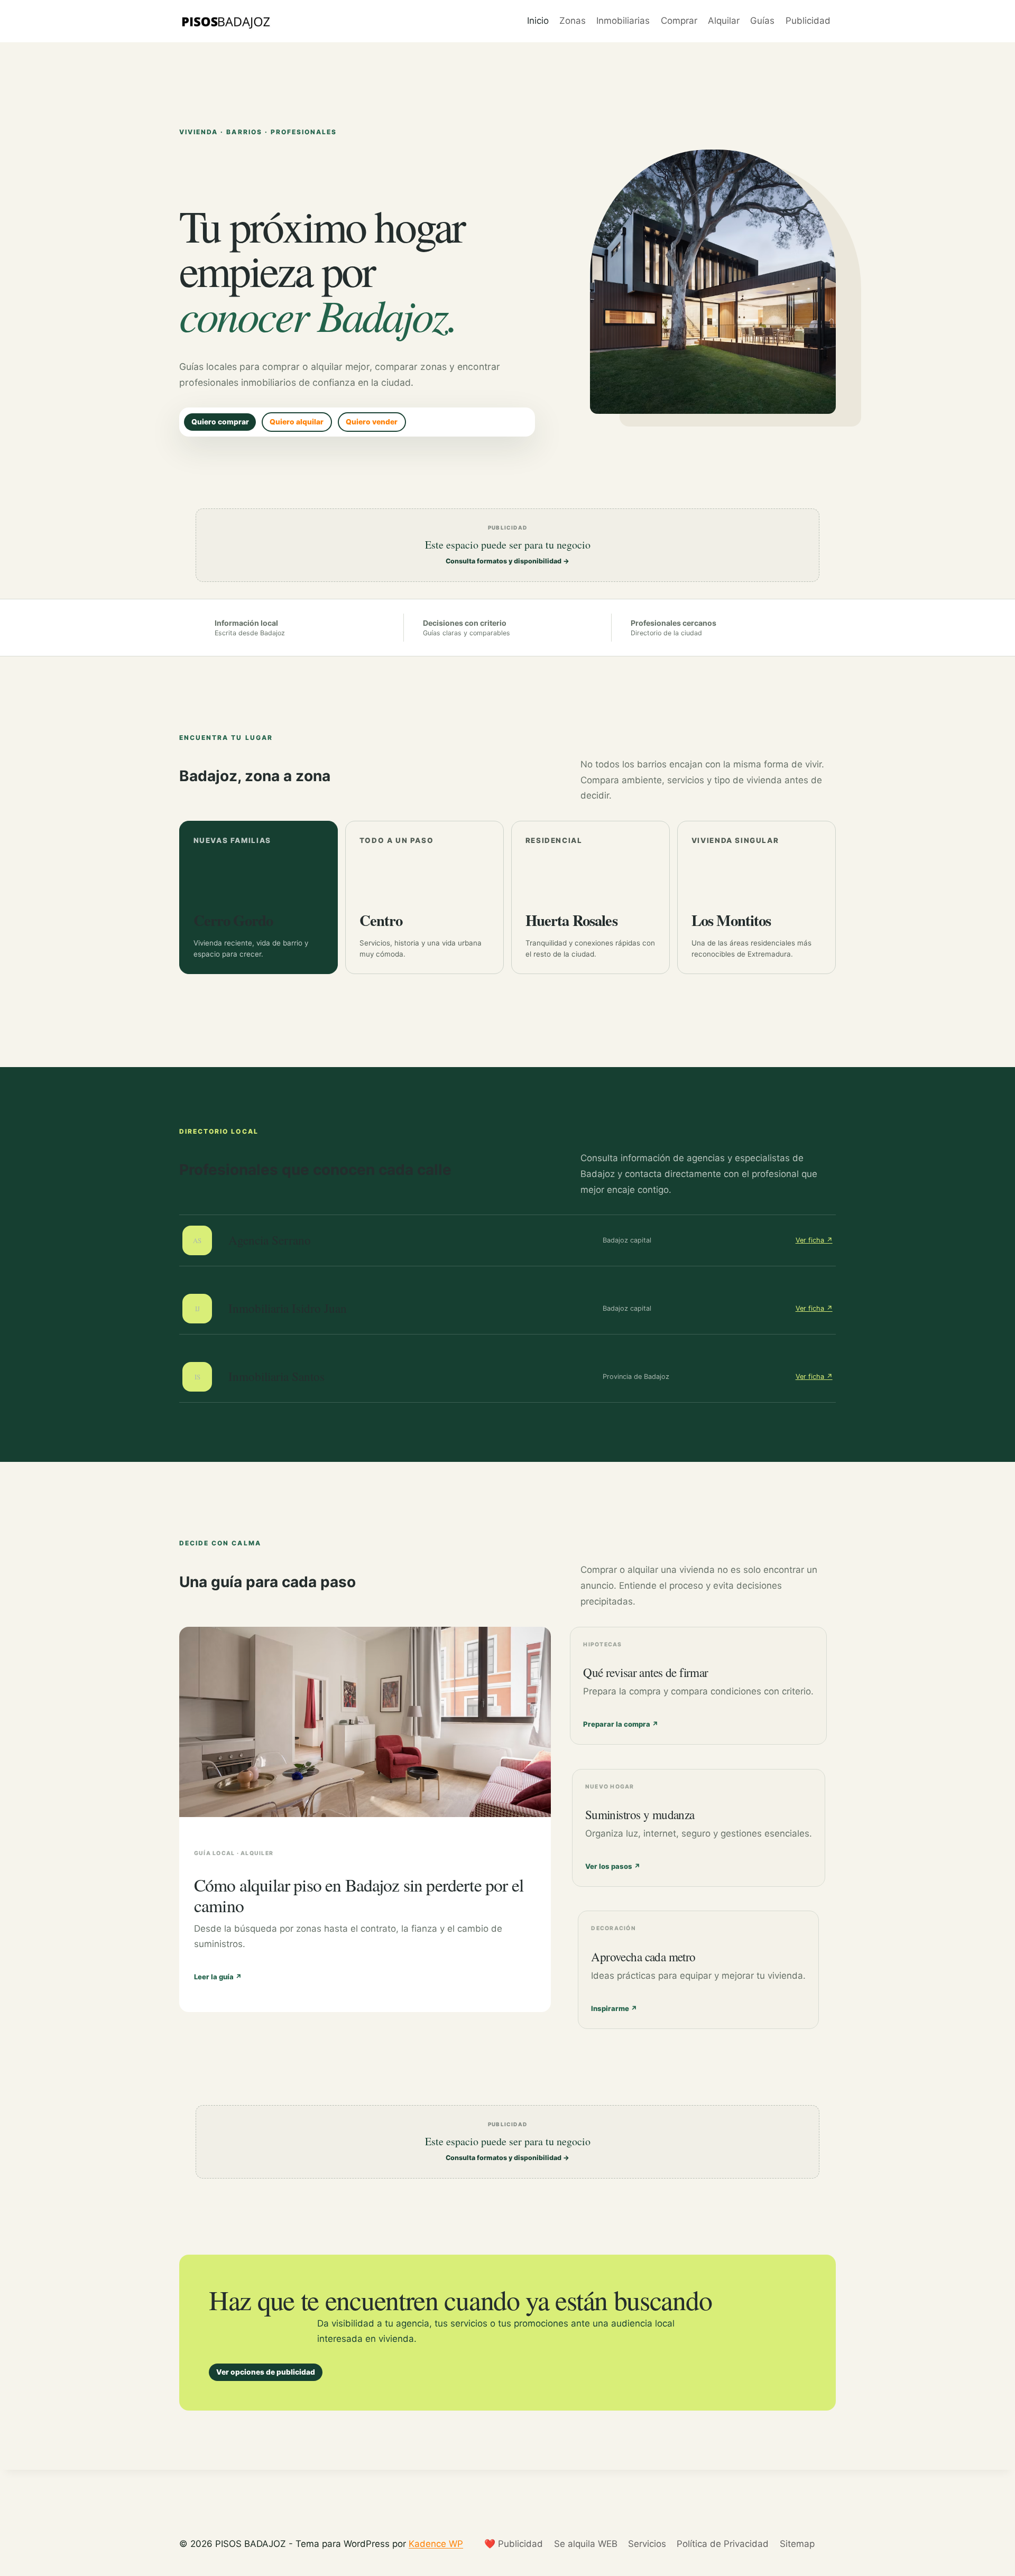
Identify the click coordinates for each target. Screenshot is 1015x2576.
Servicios (647, 2544)
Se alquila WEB (586, 2544)
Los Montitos (731, 920)
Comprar (679, 21)
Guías (762, 21)
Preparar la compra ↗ (621, 1724)
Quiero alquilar (297, 422)
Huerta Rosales (571, 920)
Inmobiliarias (623, 21)
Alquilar (724, 21)
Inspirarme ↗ (614, 2008)
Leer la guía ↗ (218, 1977)
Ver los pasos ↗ (613, 1866)
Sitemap (797, 2544)
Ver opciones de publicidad (266, 2372)
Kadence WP (436, 2544)
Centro (381, 920)
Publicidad (808, 21)
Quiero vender (372, 422)
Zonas (573, 21)
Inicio (538, 21)
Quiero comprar (220, 422)
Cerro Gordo (233, 920)
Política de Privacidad (723, 2544)
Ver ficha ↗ (814, 1240)
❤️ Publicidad (514, 2544)
